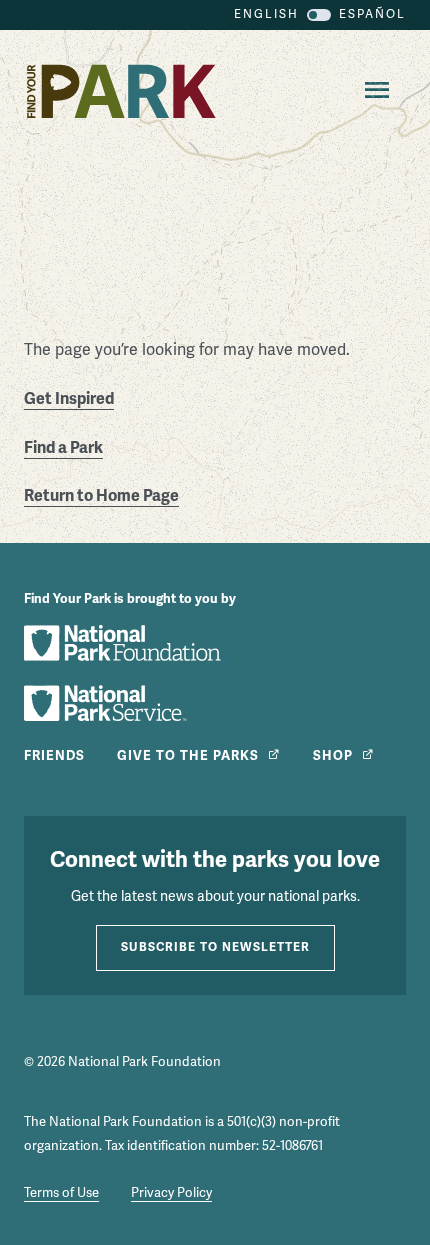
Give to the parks (188, 756)
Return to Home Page (101, 496)
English (266, 14)
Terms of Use (61, 1193)
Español (372, 14)
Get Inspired (69, 399)
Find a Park (63, 448)
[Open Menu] (373, 91)
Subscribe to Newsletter (215, 947)
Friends (54, 756)
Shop (333, 756)
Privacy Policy (171, 1193)
